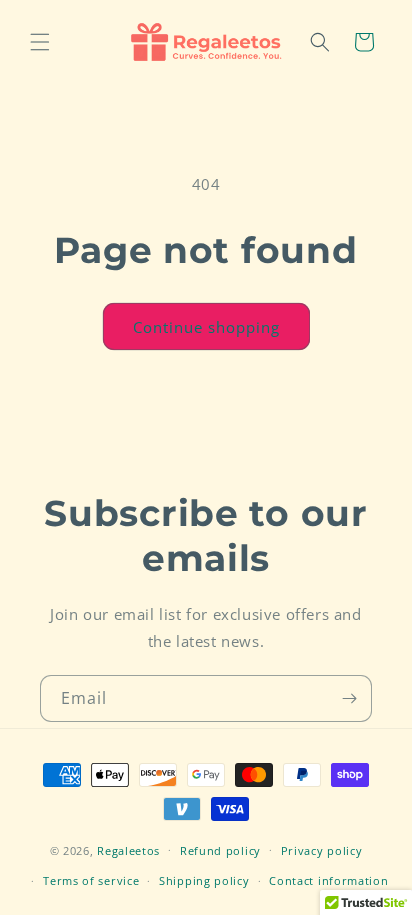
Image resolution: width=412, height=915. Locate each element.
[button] (40, 42)
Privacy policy (322, 850)
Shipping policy (204, 880)
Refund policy (220, 850)
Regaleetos (128, 849)
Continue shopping (206, 327)
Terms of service (91, 880)
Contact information (328, 880)
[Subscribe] (349, 698)
